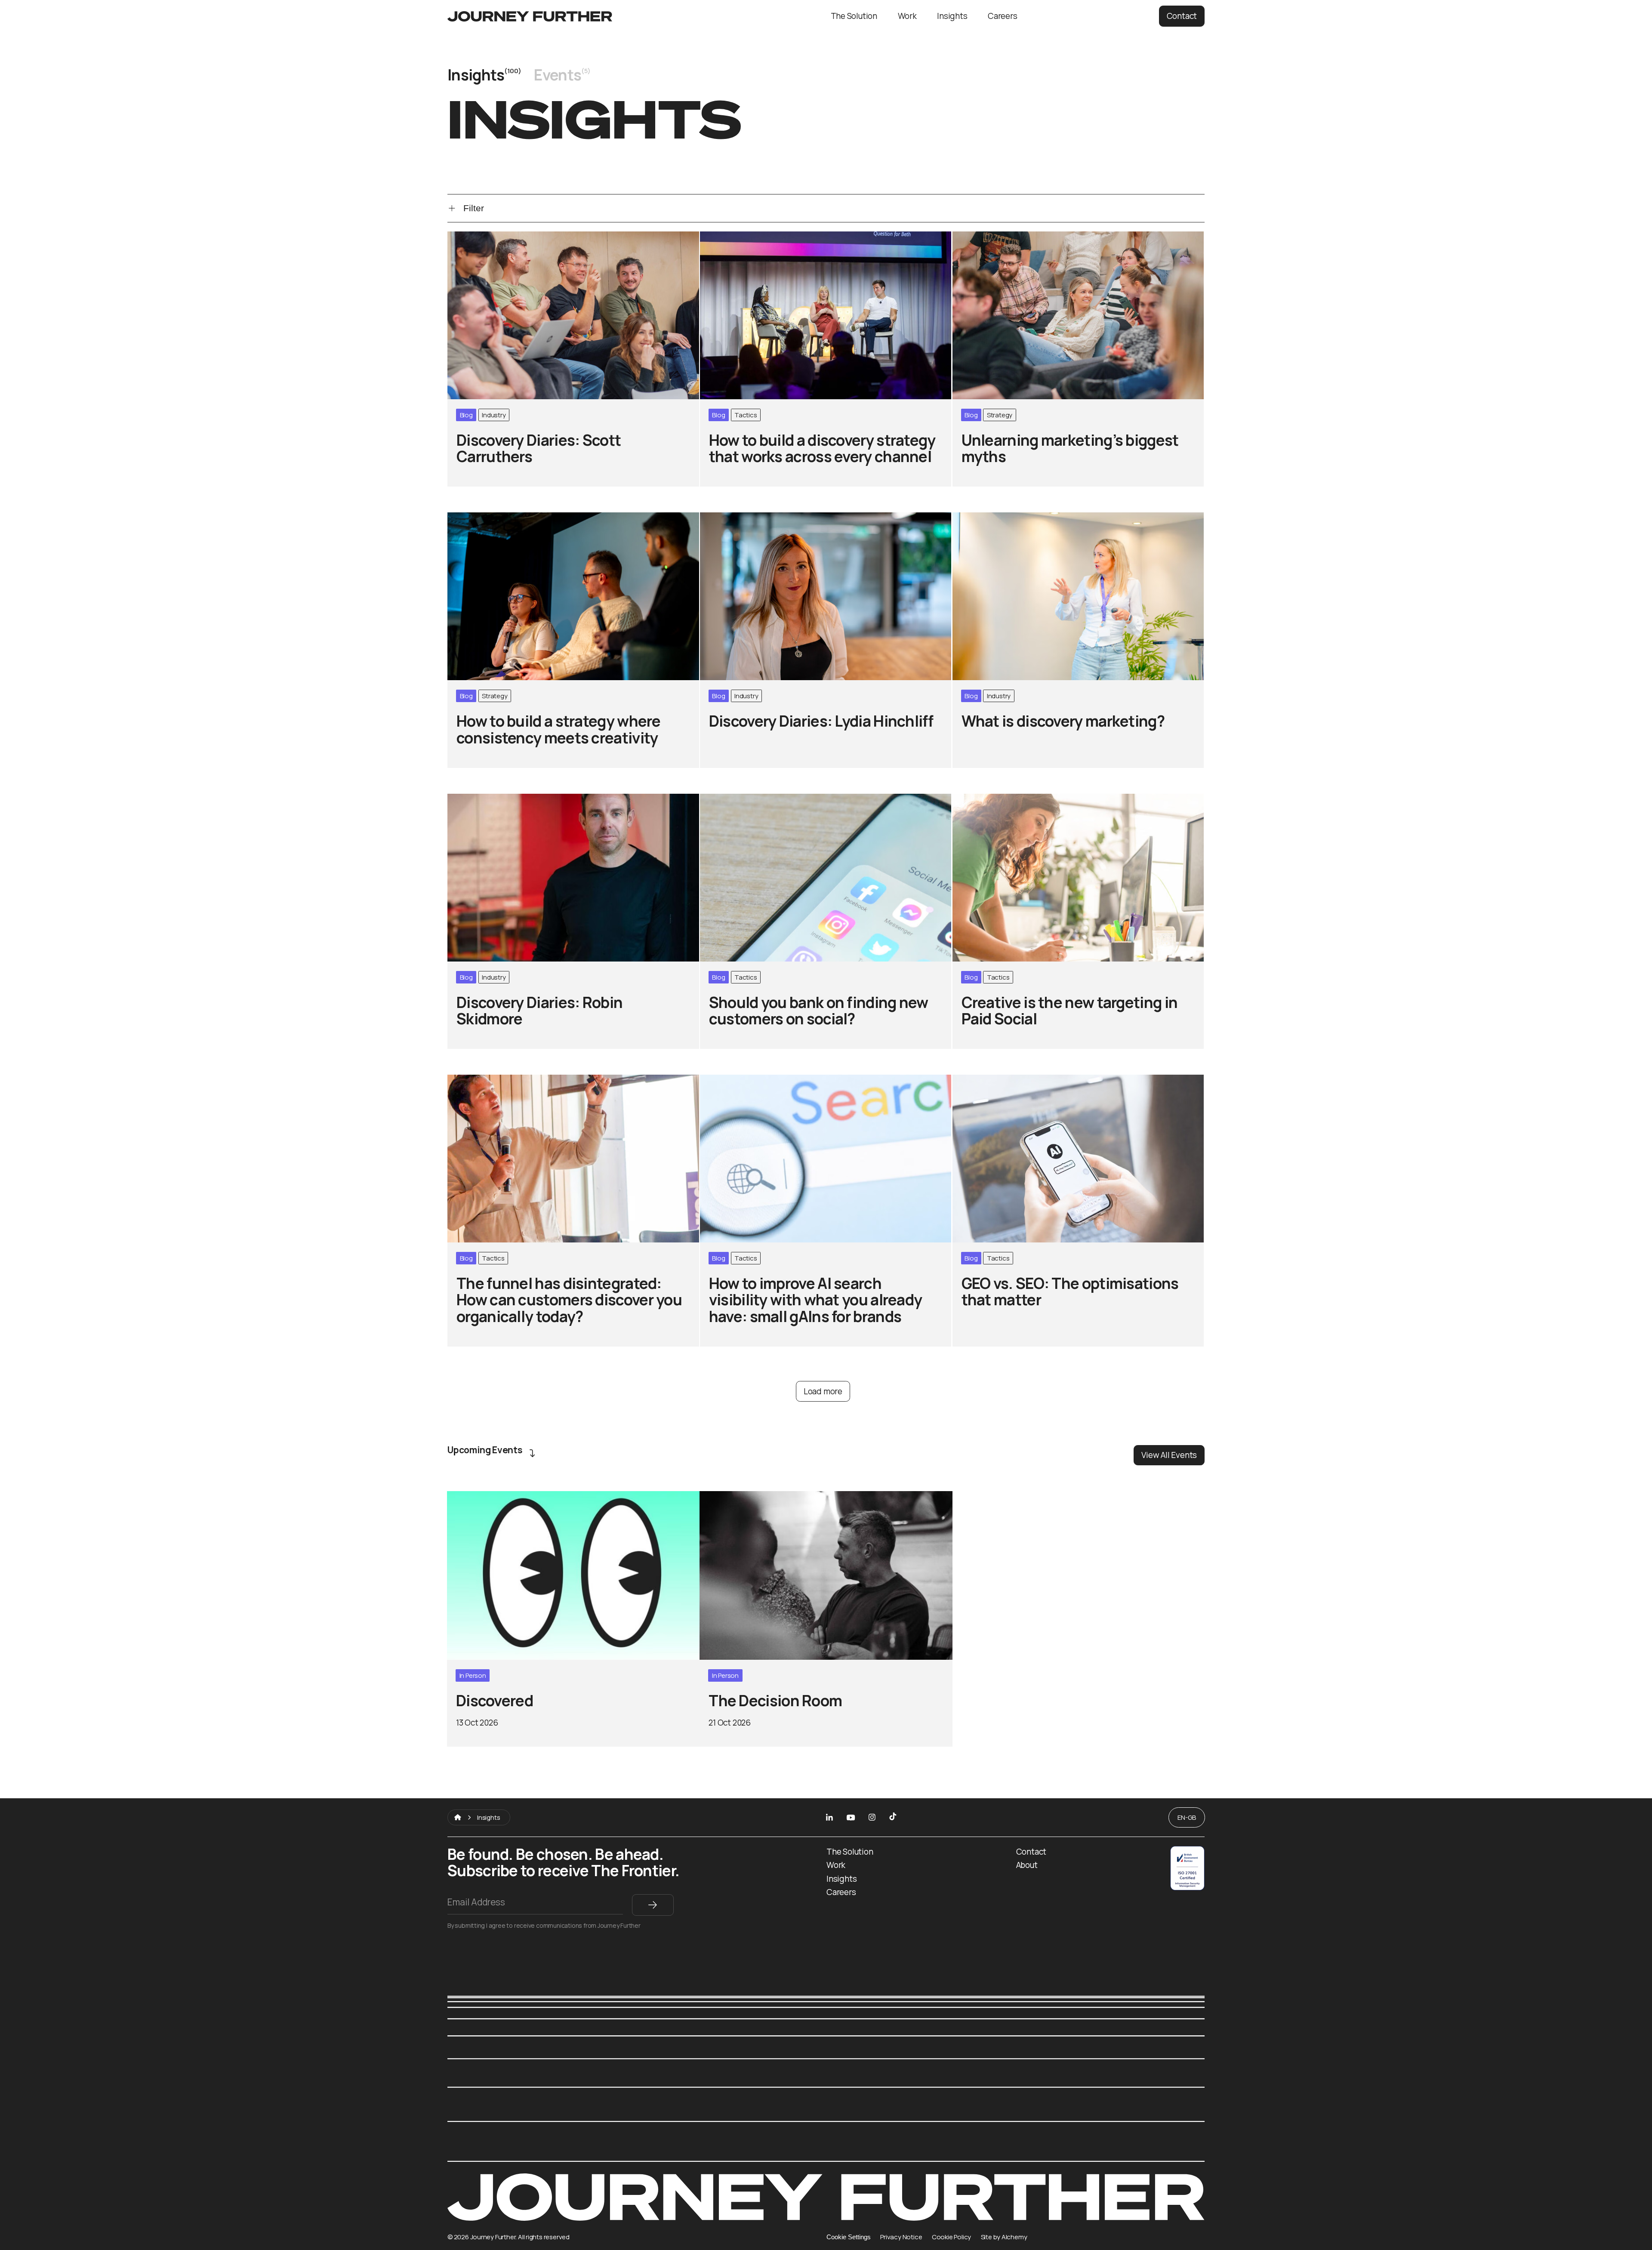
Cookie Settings (849, 2237)
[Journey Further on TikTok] (893, 1817)
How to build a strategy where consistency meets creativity (567, 518)
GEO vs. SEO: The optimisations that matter (1040, 1080)
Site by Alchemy (1004, 2237)
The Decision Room (738, 1497)
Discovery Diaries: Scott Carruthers (519, 237)
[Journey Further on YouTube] (851, 1817)
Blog (466, 415)
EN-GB (1187, 1817)
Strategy (1000, 415)
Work (907, 16)
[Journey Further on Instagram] (872, 1817)
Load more (823, 1391)
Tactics (746, 415)
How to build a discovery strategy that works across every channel (816, 243)
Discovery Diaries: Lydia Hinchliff (765, 518)
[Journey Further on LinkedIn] (829, 1817)
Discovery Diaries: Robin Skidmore (515, 800)
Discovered (470, 1497)
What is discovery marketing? (1012, 518)
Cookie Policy (951, 2237)
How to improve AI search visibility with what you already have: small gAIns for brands (825, 1086)
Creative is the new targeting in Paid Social (1039, 800)
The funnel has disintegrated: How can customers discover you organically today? (566, 1086)
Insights (952, 16)
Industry (494, 415)
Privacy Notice (901, 2237)
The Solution (854, 16)
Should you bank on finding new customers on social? (806, 800)
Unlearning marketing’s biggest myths (1029, 237)
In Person (473, 1675)
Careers (1003, 16)
